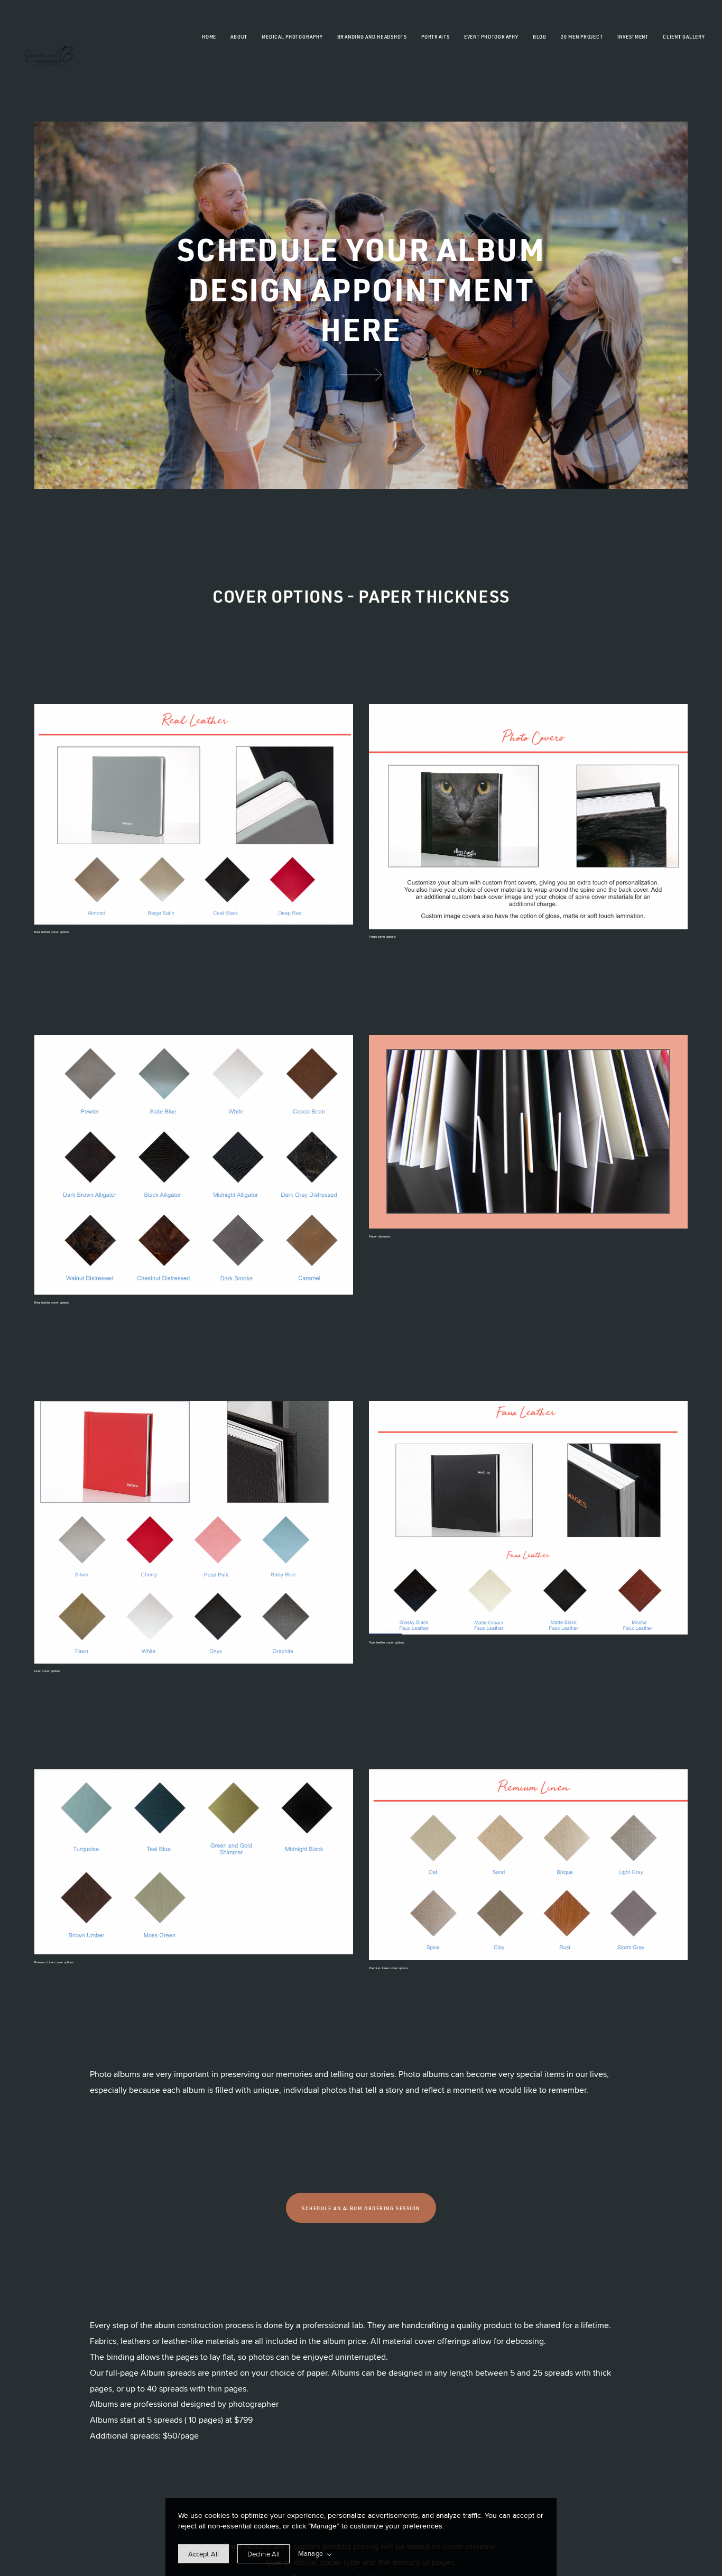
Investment (633, 37)
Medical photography (292, 37)
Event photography (491, 37)
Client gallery (684, 37)
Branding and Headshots (372, 37)
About (239, 37)
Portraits (436, 37)
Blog (540, 37)
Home (209, 37)
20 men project (582, 37)
